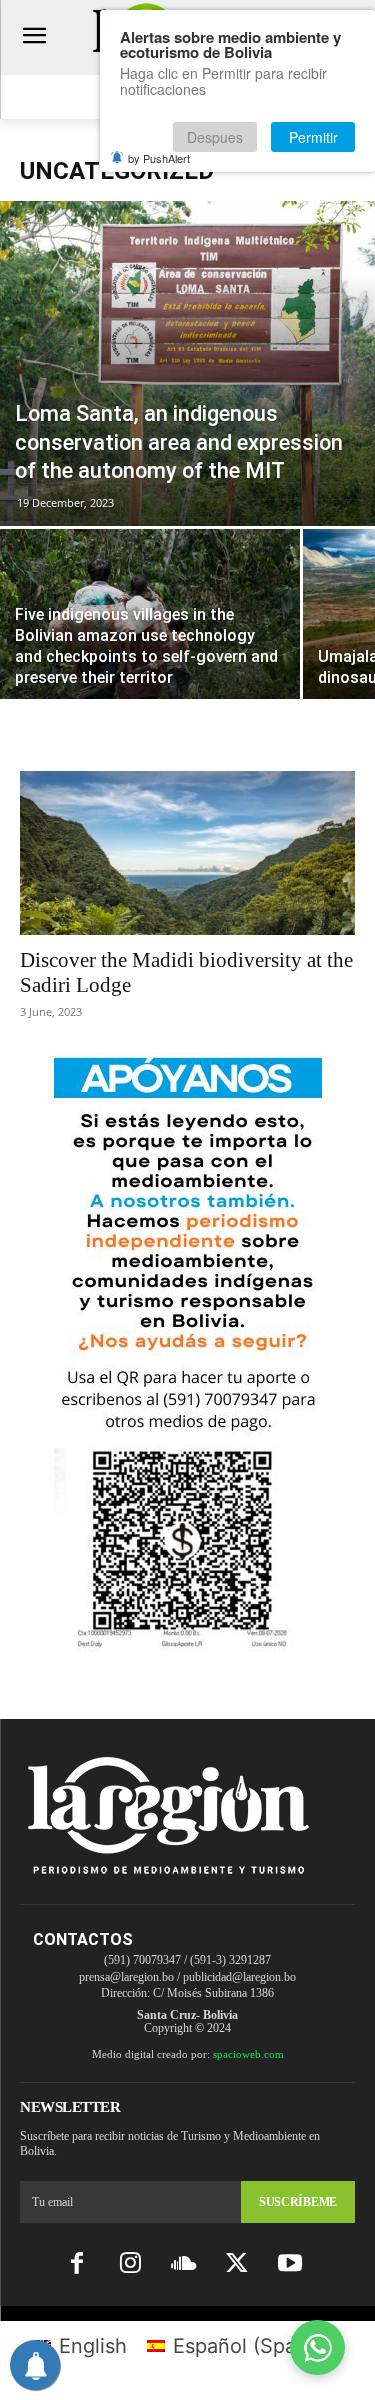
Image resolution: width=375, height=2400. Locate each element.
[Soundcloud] (183, 2264)
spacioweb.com (248, 2054)
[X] (236, 2264)
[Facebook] (77, 2264)
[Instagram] (130, 2264)
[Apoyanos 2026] (188, 1644)
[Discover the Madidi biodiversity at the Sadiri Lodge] (187, 853)
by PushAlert (159, 158)
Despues (215, 137)
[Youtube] (289, 2264)
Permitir (313, 137)
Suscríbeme (298, 2202)
